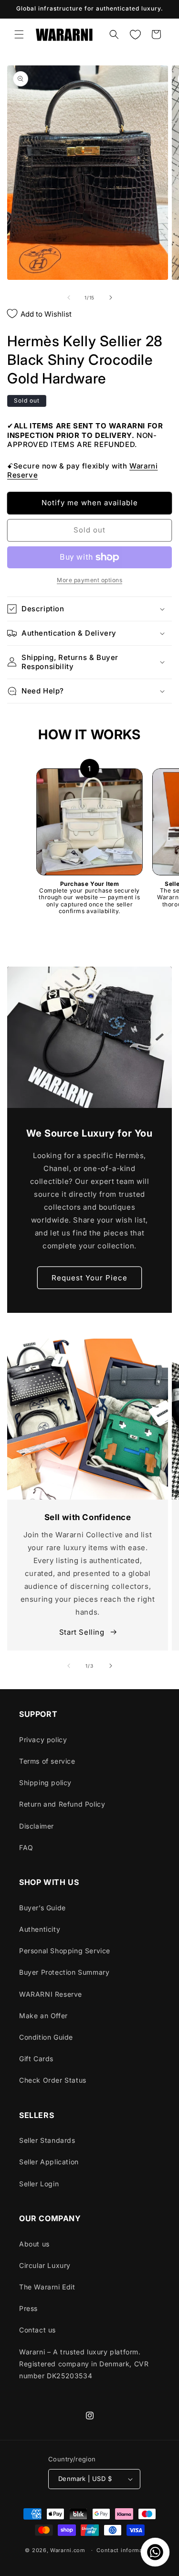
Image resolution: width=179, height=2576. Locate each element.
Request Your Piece (89, 1277)
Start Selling (83, 1632)
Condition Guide (46, 2037)
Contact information (125, 2550)
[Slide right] (111, 298)
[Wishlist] (135, 34)
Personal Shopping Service (65, 1951)
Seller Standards (47, 2140)
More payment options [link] (89, 580)
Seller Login (39, 2184)
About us (34, 2244)
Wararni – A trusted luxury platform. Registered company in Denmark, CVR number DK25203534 (84, 2364)
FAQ (26, 1847)
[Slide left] (69, 298)
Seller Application (49, 2162)
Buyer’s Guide (42, 1908)
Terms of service (47, 1761)
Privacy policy (43, 1740)
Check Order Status (53, 2080)
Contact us (37, 2330)
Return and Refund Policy (62, 1804)
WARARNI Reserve (51, 1994)
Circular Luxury (45, 2265)
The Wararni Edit (47, 2287)
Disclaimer (37, 1826)
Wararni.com (68, 2550)
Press (28, 2308)
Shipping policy (45, 1783)
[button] (19, 34)
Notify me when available (90, 503)
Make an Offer (43, 2016)
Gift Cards (36, 2059)
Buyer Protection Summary (64, 1972)
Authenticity (40, 1929)
